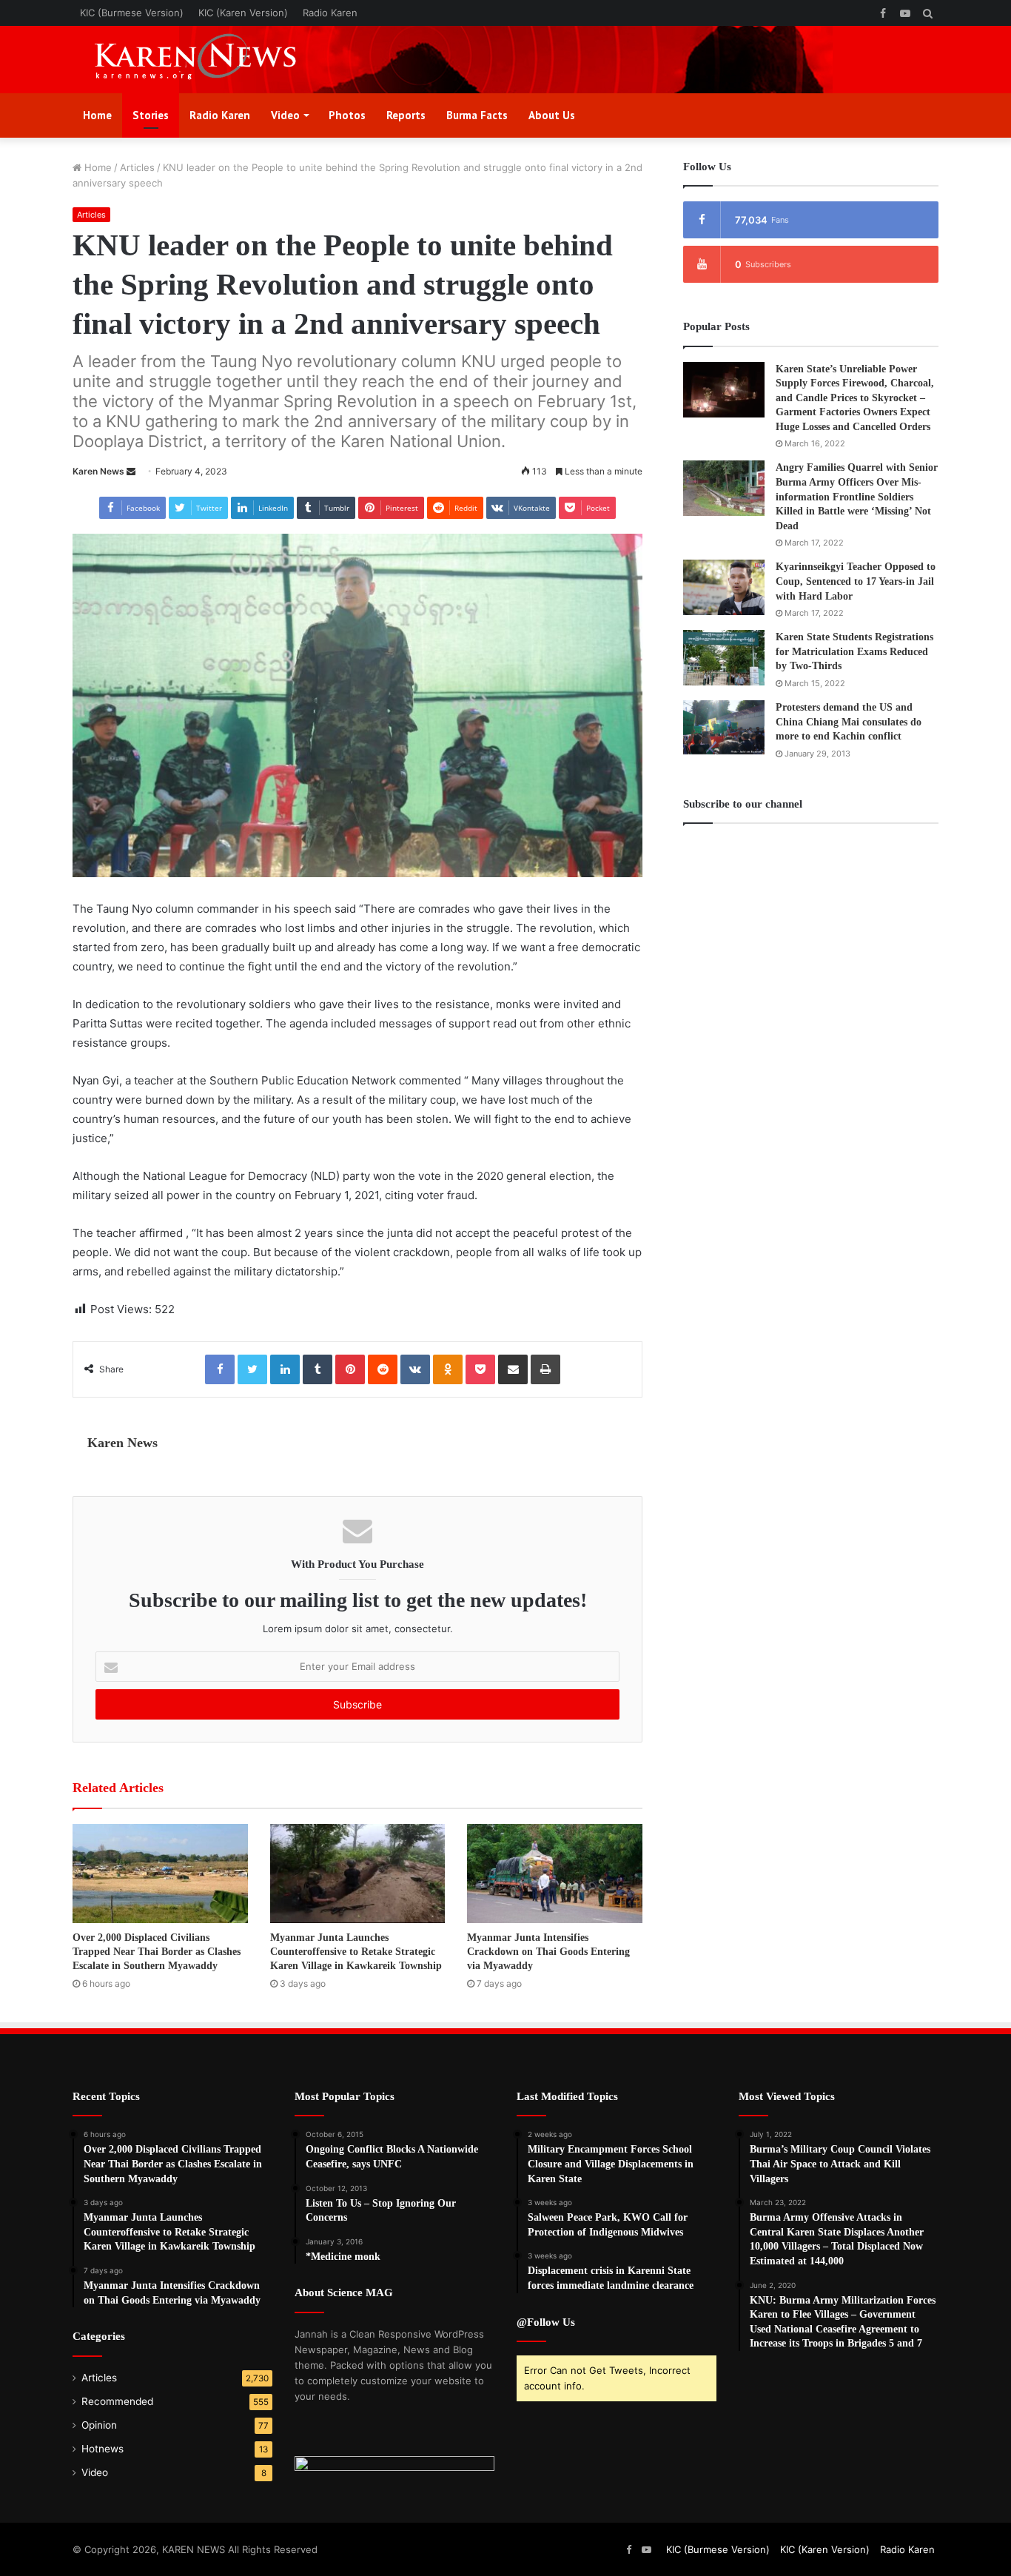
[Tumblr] (318, 1369)
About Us (552, 115)
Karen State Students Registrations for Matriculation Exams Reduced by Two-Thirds (854, 651)
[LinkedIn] (285, 1369)
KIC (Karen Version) (243, 13)
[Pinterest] (350, 1369)
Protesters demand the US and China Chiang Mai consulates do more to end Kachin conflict (849, 722)
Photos (347, 115)
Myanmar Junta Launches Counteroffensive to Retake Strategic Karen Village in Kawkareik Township (356, 1952)
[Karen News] (209, 60)
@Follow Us (546, 2322)
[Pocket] (480, 1369)
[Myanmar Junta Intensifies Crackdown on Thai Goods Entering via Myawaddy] (555, 1873)
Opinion (99, 2425)
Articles (137, 167)
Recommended (117, 2401)
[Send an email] (131, 471)
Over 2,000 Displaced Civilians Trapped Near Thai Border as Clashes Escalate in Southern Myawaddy (157, 1952)
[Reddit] (383, 1369)
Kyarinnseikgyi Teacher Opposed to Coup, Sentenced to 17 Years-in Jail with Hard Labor (856, 581)
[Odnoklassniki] (448, 1369)
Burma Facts (477, 115)
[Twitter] (252, 1369)
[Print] (545, 1369)
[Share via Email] (513, 1369)
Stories (151, 115)
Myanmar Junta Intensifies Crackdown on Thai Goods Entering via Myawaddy (548, 1952)
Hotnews (103, 2449)
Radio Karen (330, 13)
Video (285, 115)
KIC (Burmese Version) (132, 13)
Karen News (98, 471)
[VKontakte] (415, 1369)
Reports (406, 115)
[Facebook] (220, 1369)
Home (97, 115)
